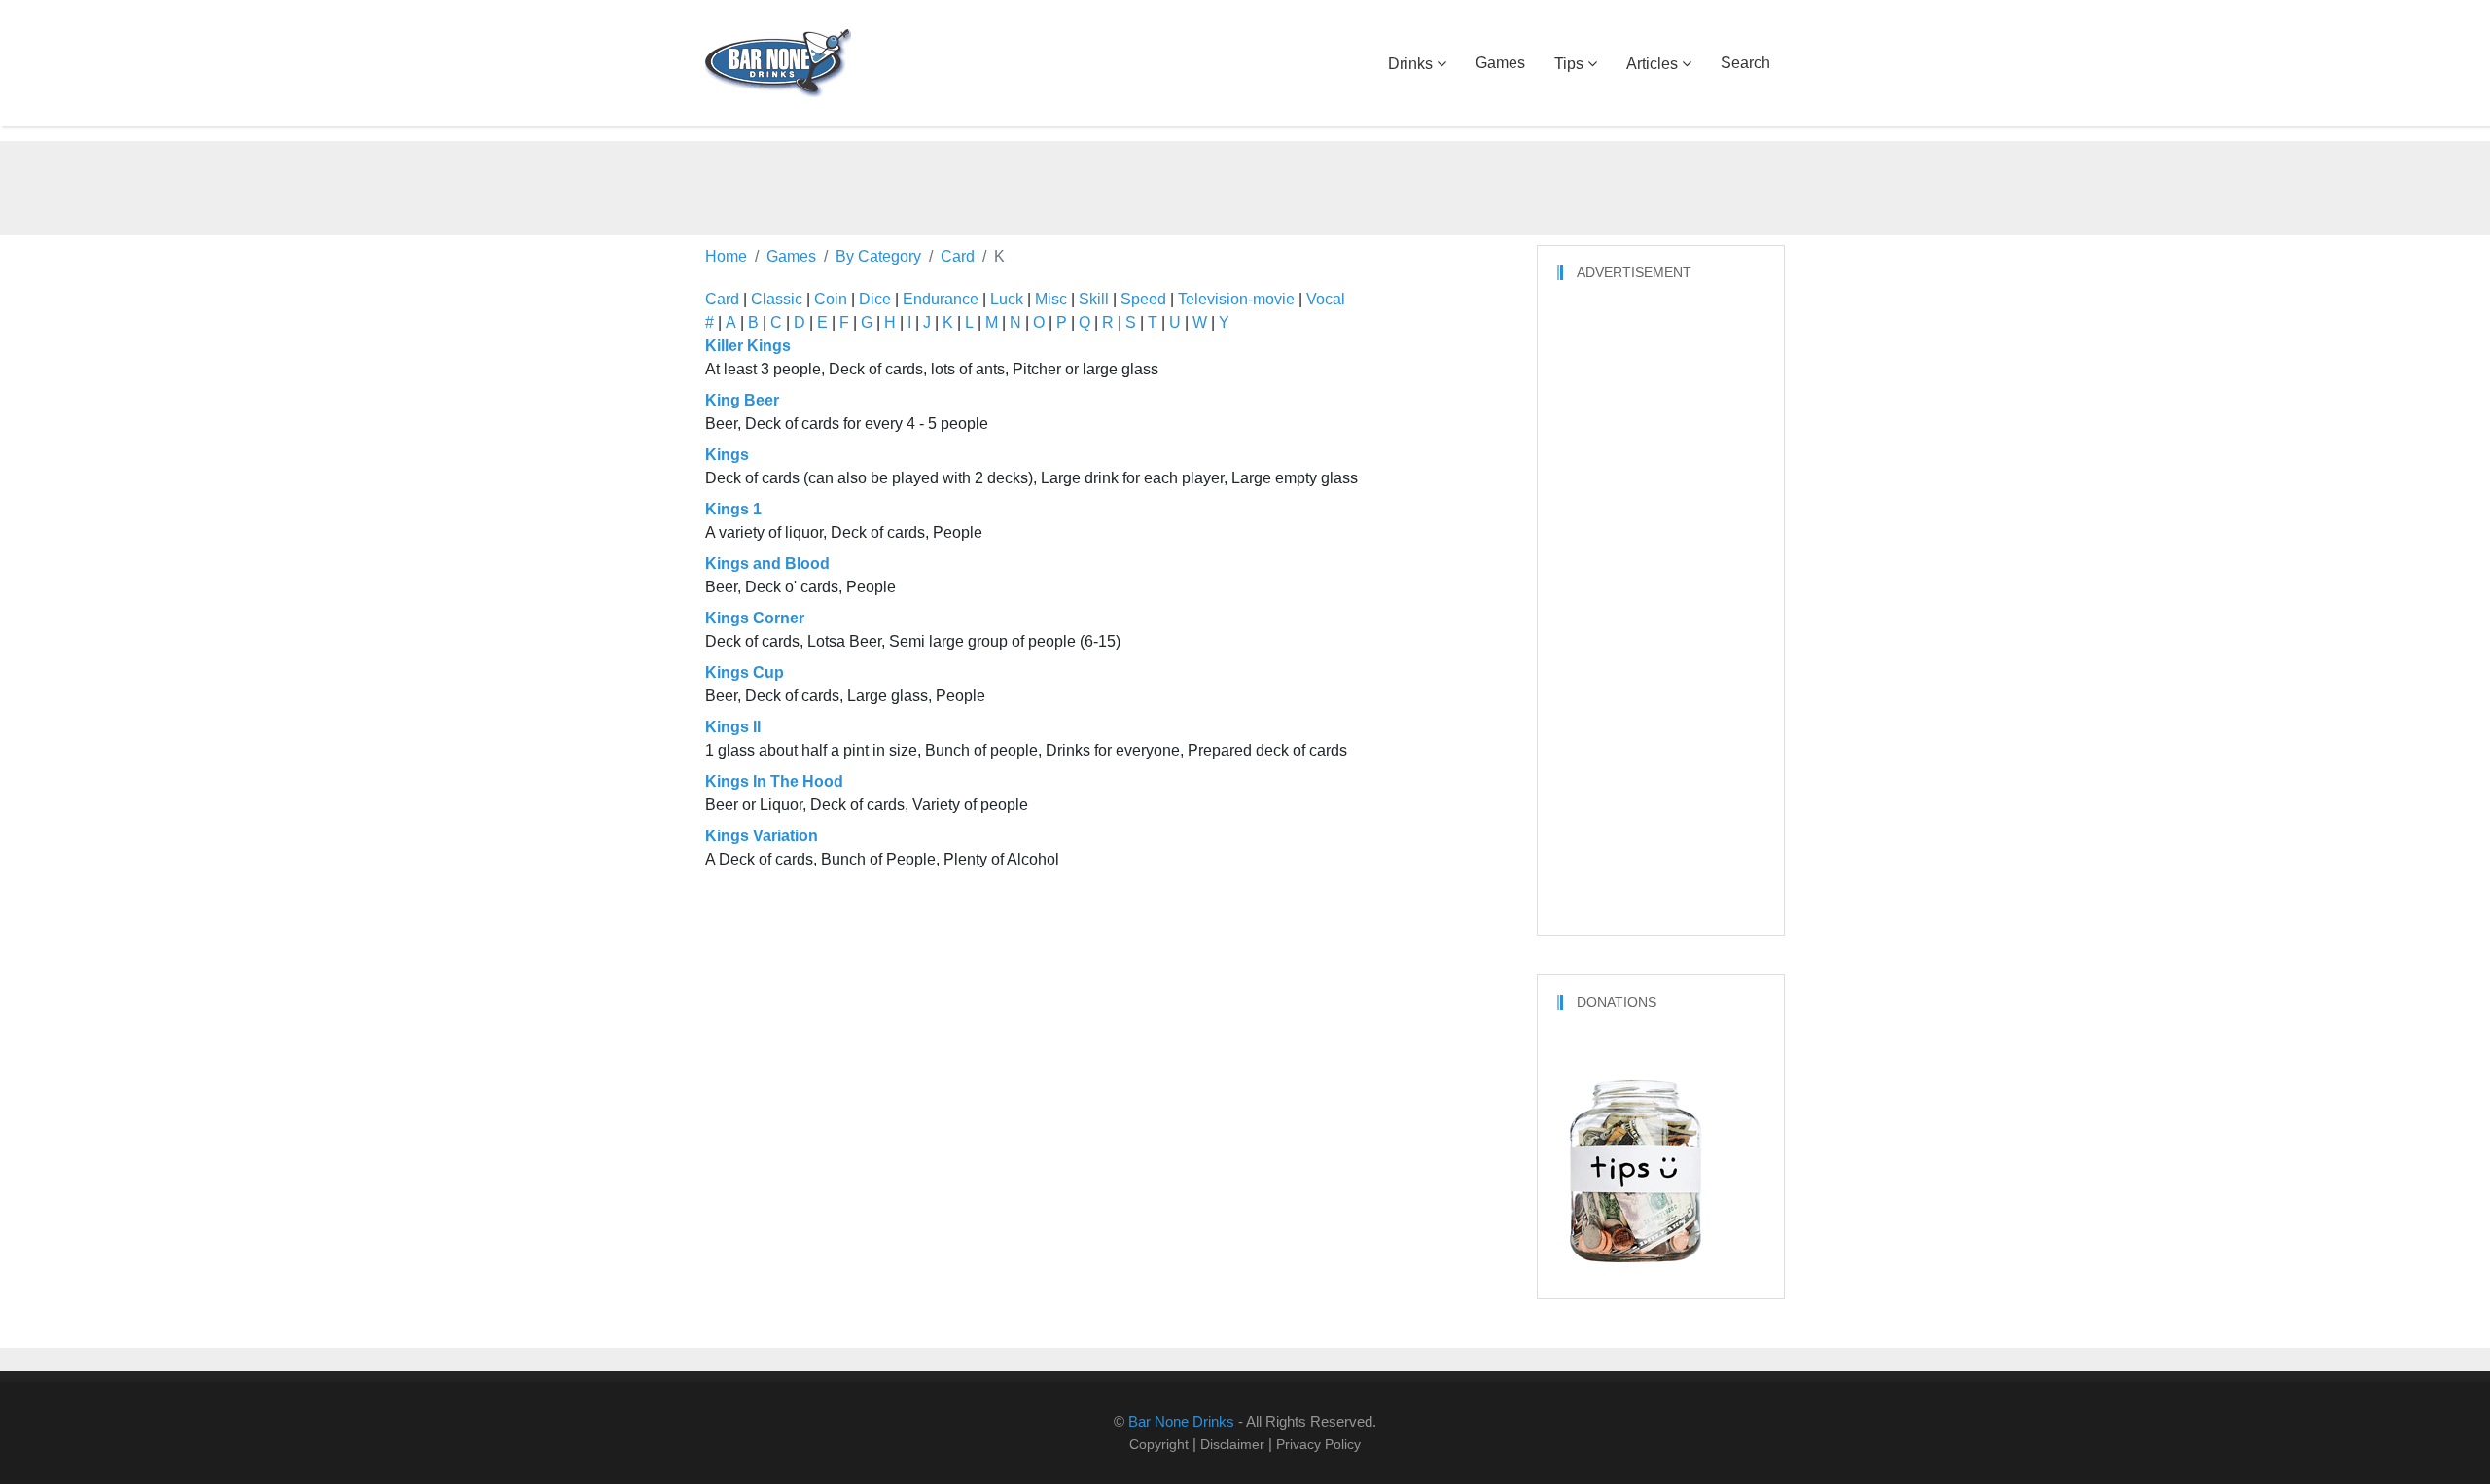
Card (722, 299)
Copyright (1159, 1444)
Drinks (1410, 64)
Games (1500, 63)
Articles (1652, 64)
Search (1745, 63)
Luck (1007, 299)
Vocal (1326, 299)
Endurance (941, 299)
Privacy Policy (1318, 1444)
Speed (1143, 299)
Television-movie (1236, 299)
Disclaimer (1232, 1444)
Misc (1051, 299)
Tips (1569, 64)
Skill (1094, 299)
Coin (831, 299)
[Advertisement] (1245, 185)
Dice (875, 299)
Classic (777, 299)
